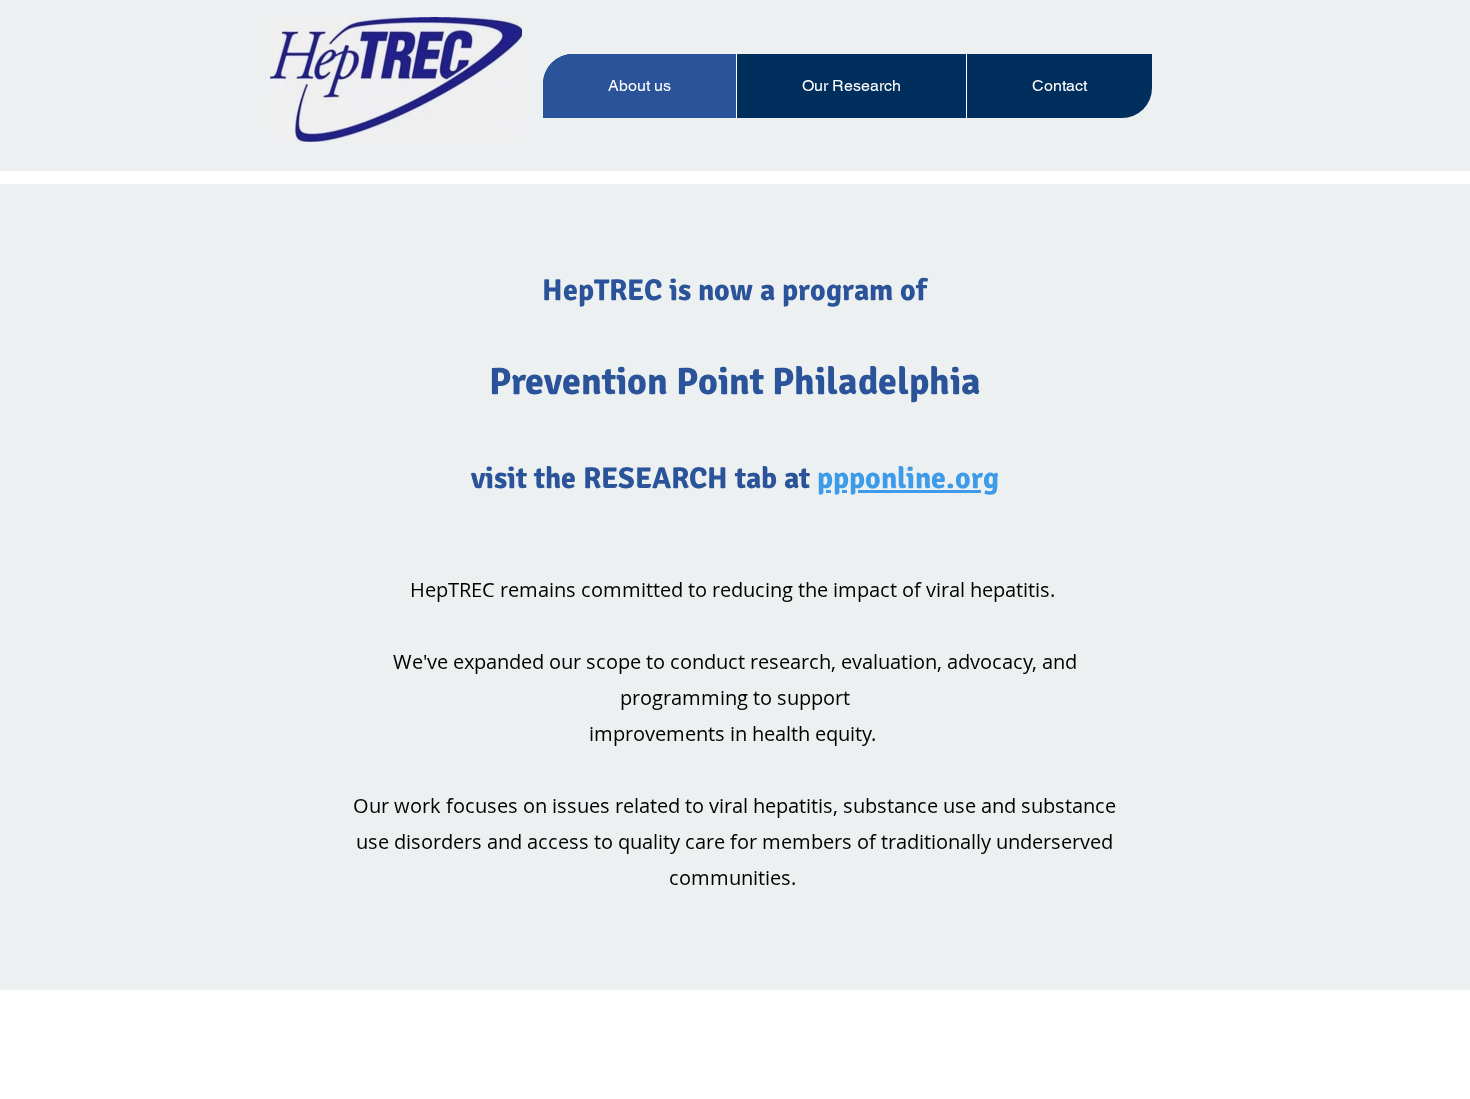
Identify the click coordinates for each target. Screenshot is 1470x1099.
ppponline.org (908, 478)
